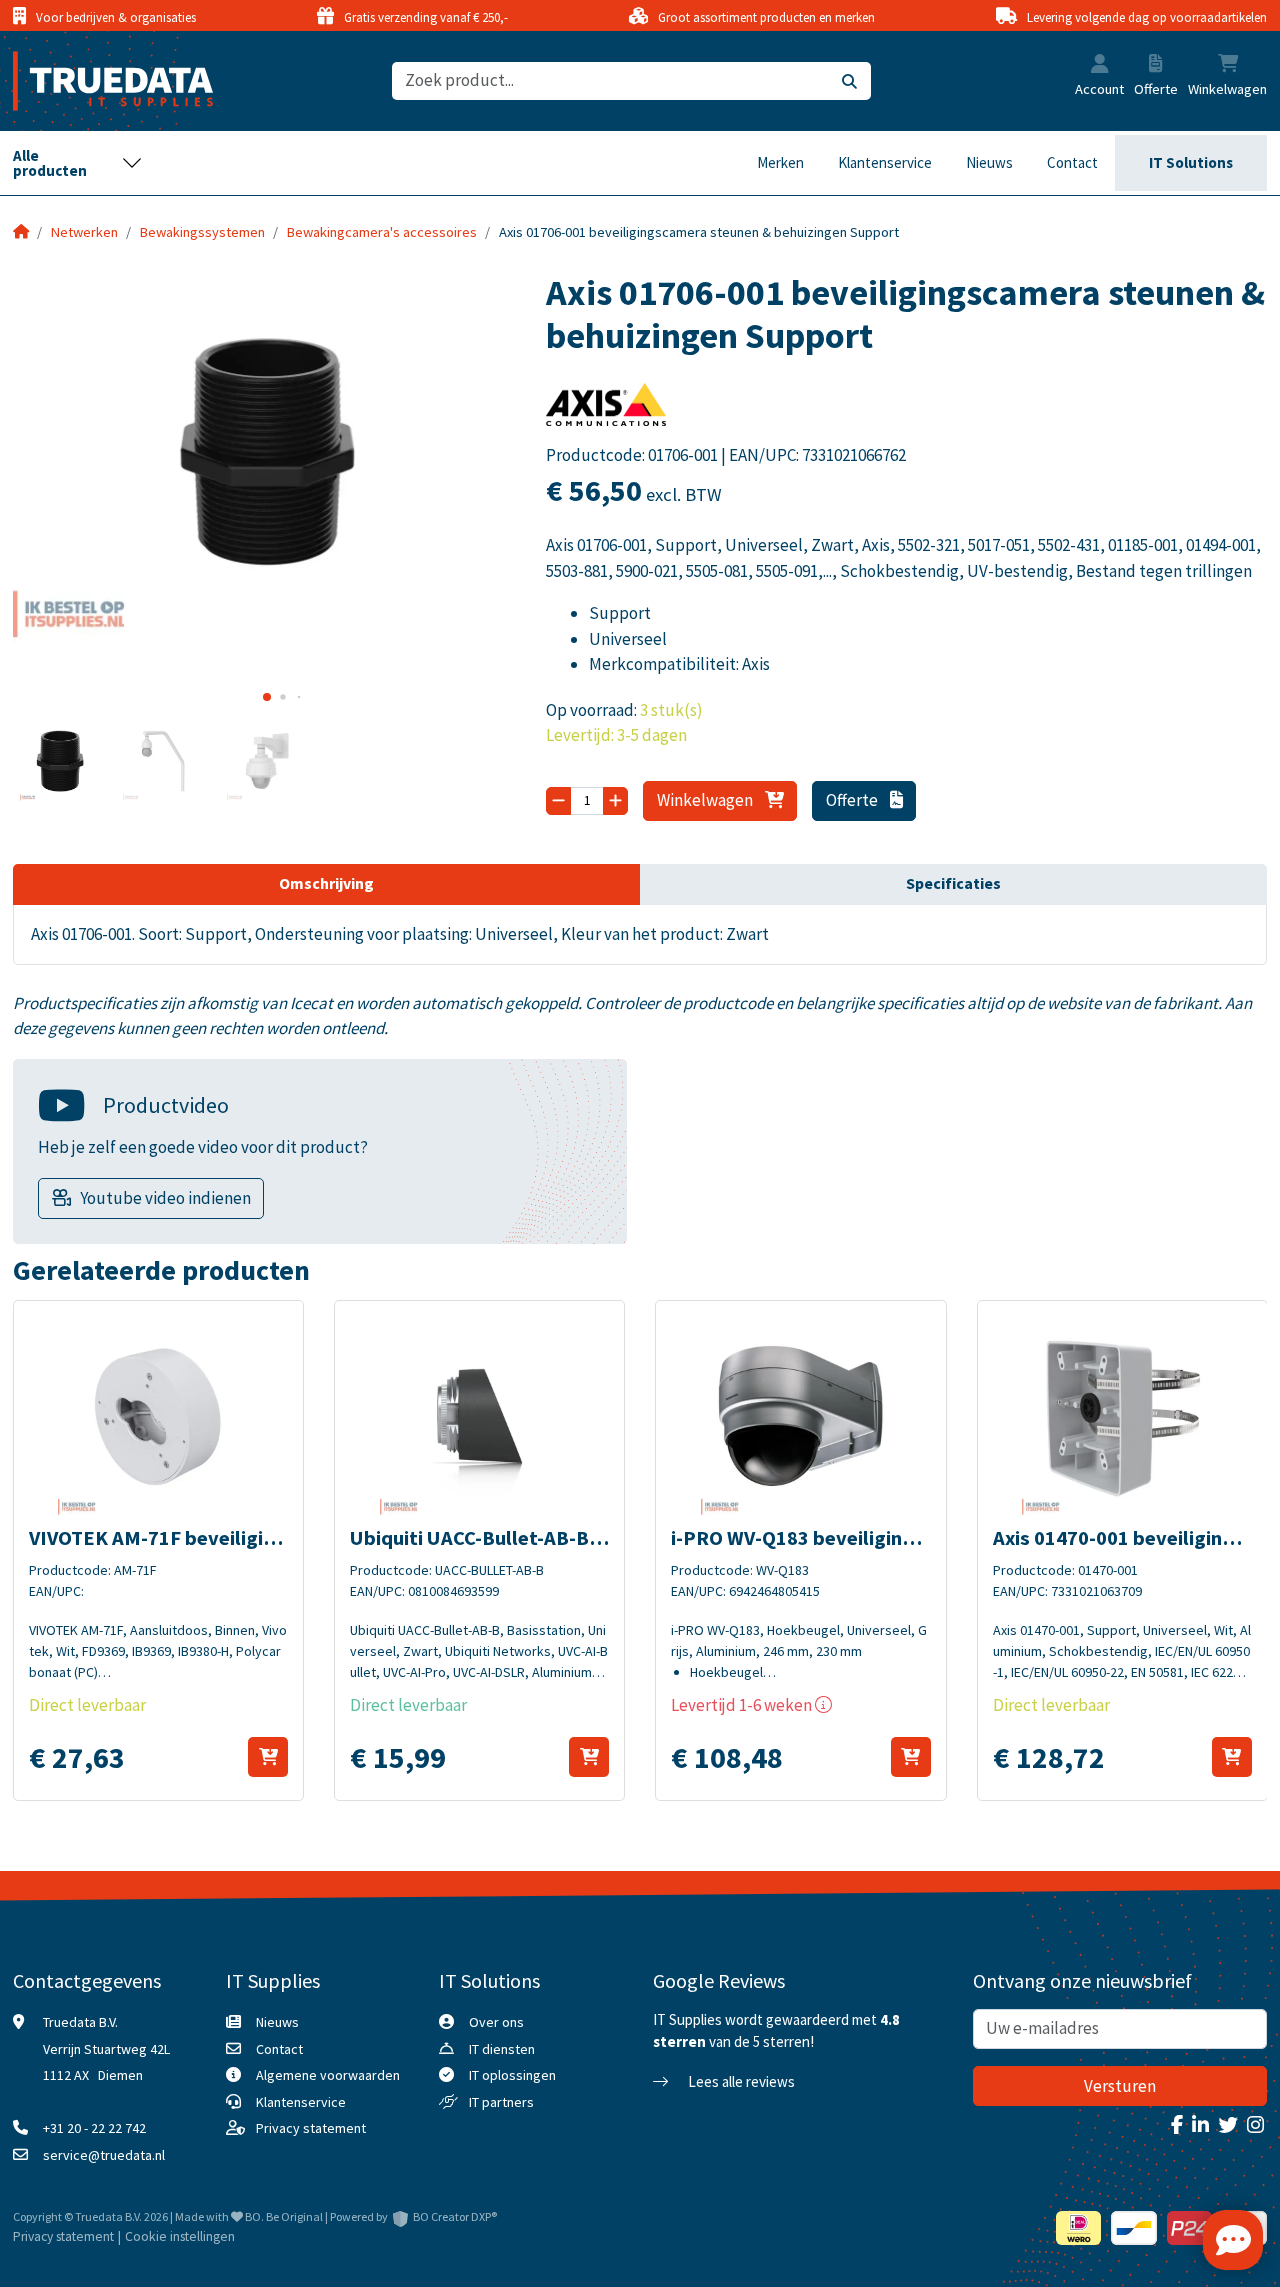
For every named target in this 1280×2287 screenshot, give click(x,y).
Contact (1072, 162)
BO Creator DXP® (455, 2216)
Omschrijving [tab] (326, 883)
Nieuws (989, 162)
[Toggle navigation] (78, 163)
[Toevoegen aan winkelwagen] (268, 1757)
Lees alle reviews (740, 2081)
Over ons (496, 2022)
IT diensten (502, 2049)
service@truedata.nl (104, 2155)
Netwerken (84, 232)
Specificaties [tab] (953, 883)
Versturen (1120, 2086)
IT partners (501, 2102)
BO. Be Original (284, 2216)
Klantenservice (885, 162)
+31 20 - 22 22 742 (94, 2128)
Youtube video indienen (165, 1198)
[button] (1100, 66)
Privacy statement (311, 2128)
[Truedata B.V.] (100, 81)
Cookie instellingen (180, 2236)
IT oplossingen (512, 2075)
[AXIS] (606, 411)
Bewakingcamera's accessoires (382, 232)
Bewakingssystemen (202, 232)
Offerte (853, 800)
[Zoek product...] (849, 81)
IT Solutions (1191, 162)
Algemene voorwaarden (328, 2075)
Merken (780, 162)
